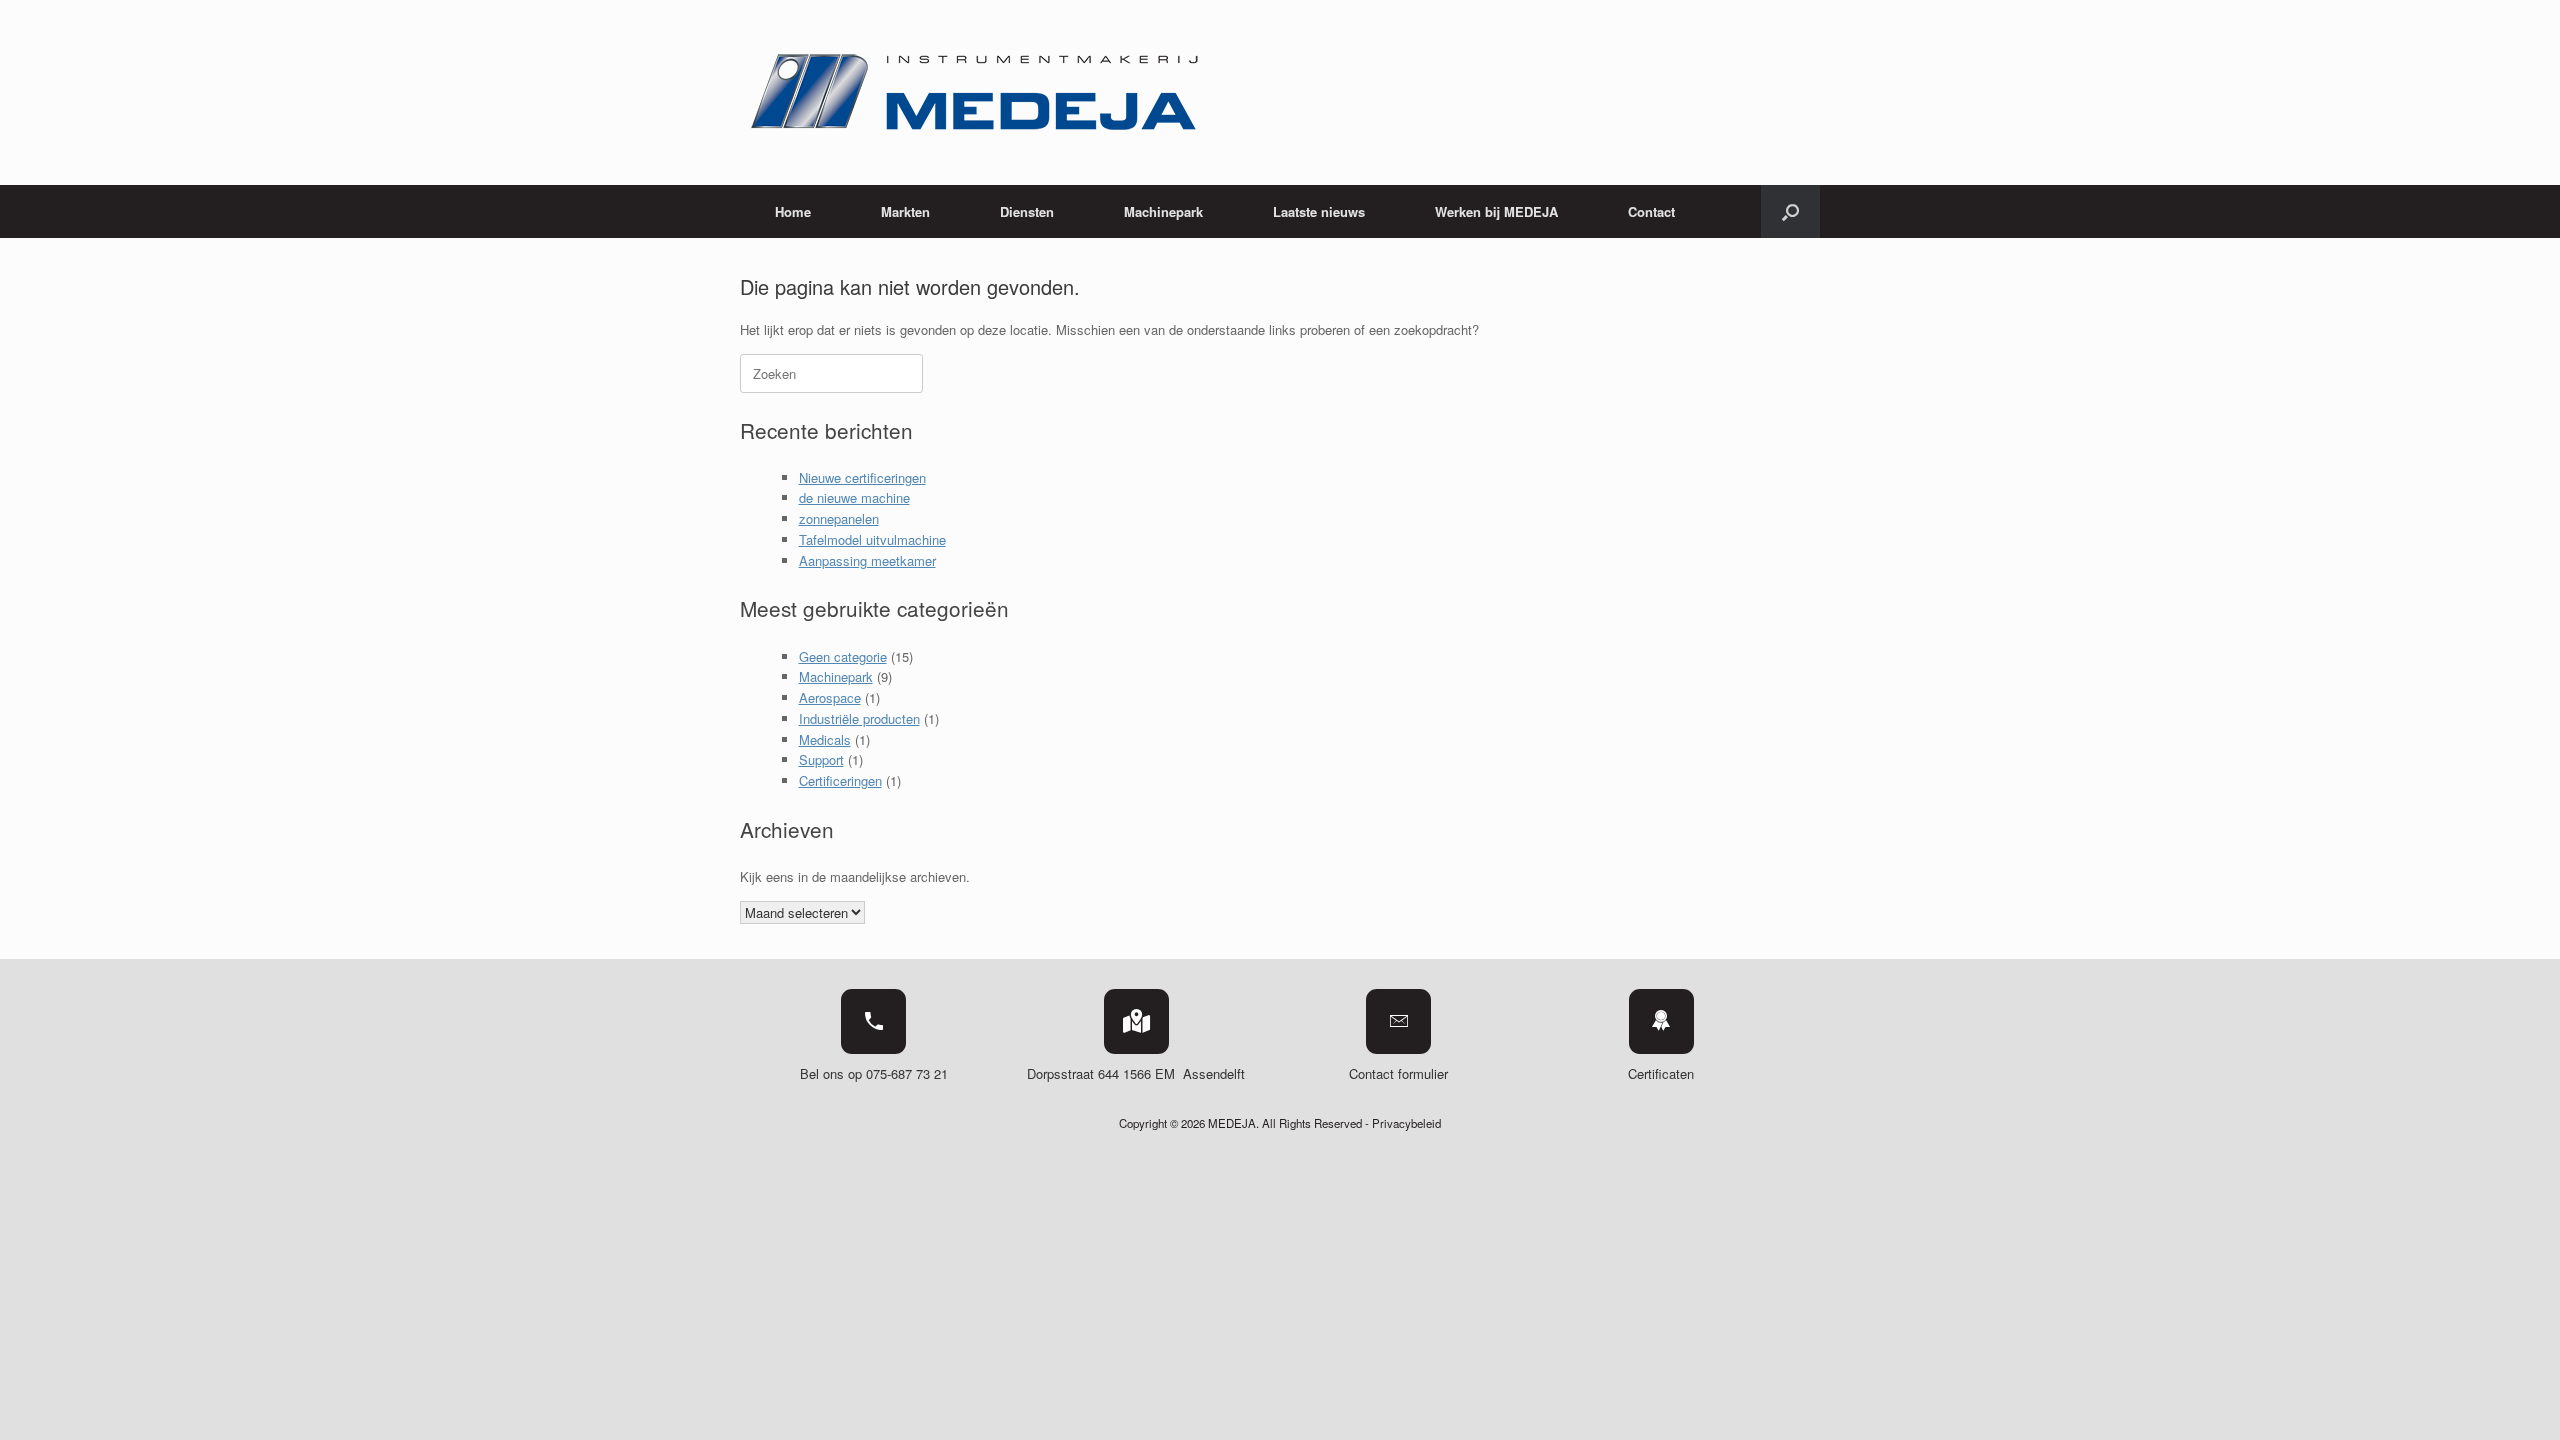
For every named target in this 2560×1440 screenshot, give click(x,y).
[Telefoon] (873, 1021)
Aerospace (830, 697)
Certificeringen (840, 780)
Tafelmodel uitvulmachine (872, 539)
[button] (1790, 211)
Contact (1651, 211)
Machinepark (836, 676)
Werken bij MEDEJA (1496, 211)
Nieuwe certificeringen (862, 477)
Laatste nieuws (1319, 211)
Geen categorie (843, 656)
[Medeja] (977, 92)
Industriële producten (859, 718)
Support (821, 759)
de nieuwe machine (854, 497)
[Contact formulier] (1398, 1021)
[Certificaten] (1661, 1021)
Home (793, 211)
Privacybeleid (1406, 1123)
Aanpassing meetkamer (867, 560)
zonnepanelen (839, 518)
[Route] (1136, 1021)
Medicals (825, 739)
